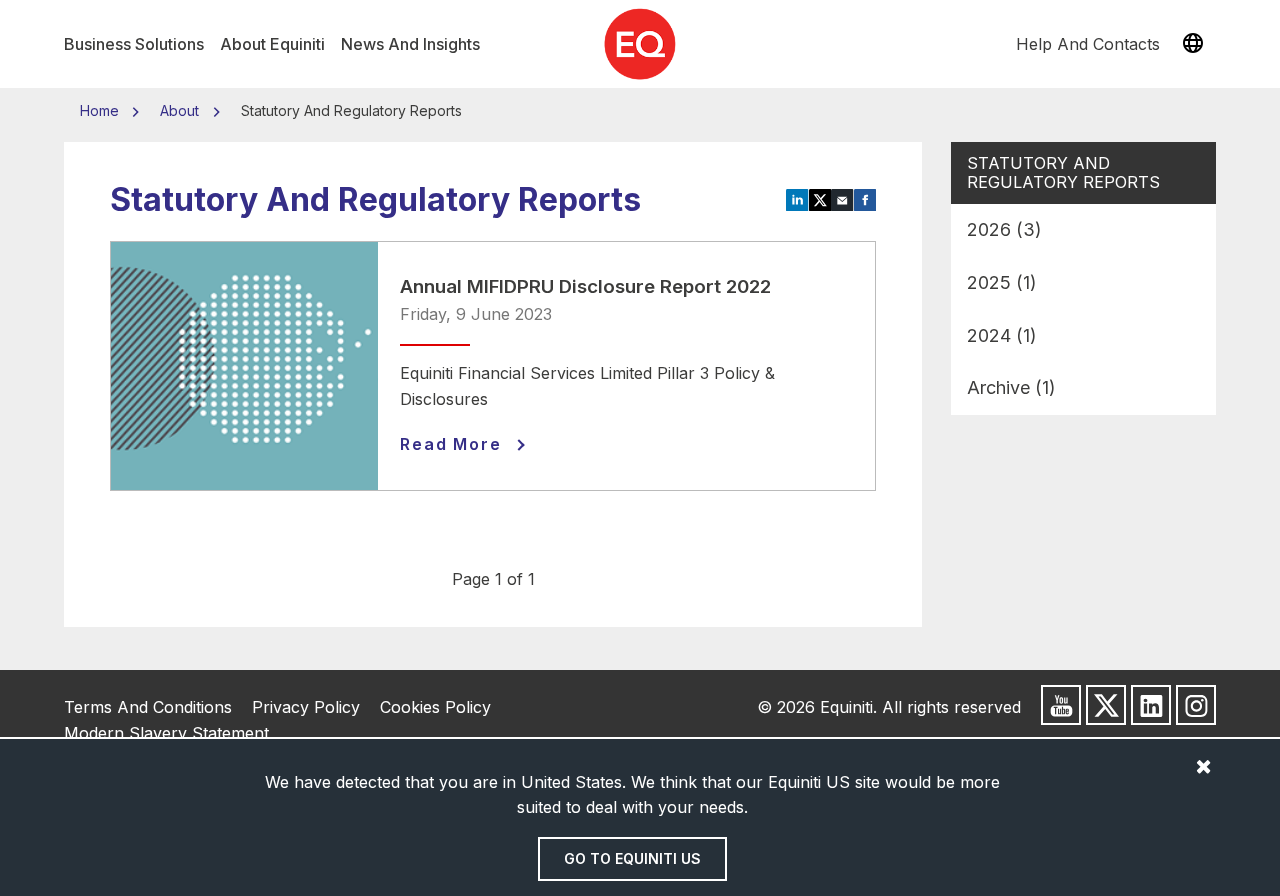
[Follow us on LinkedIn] (1151, 705)
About (179, 110)
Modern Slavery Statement (166, 733)
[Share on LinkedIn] (797, 199)
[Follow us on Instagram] (1196, 705)
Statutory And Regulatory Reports (1063, 172)
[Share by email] (842, 199)
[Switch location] (1193, 44)
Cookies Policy (435, 707)
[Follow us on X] (1106, 705)
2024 (1002, 335)
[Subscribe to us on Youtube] (1061, 705)
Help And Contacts (1088, 44)
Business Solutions (134, 44)
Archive (1011, 387)
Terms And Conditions (148, 707)
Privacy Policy (306, 707)
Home (101, 110)
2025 (1002, 282)
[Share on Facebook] (865, 199)
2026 (1004, 229)
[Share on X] (820, 199)
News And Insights (410, 44)
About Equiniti (272, 44)
